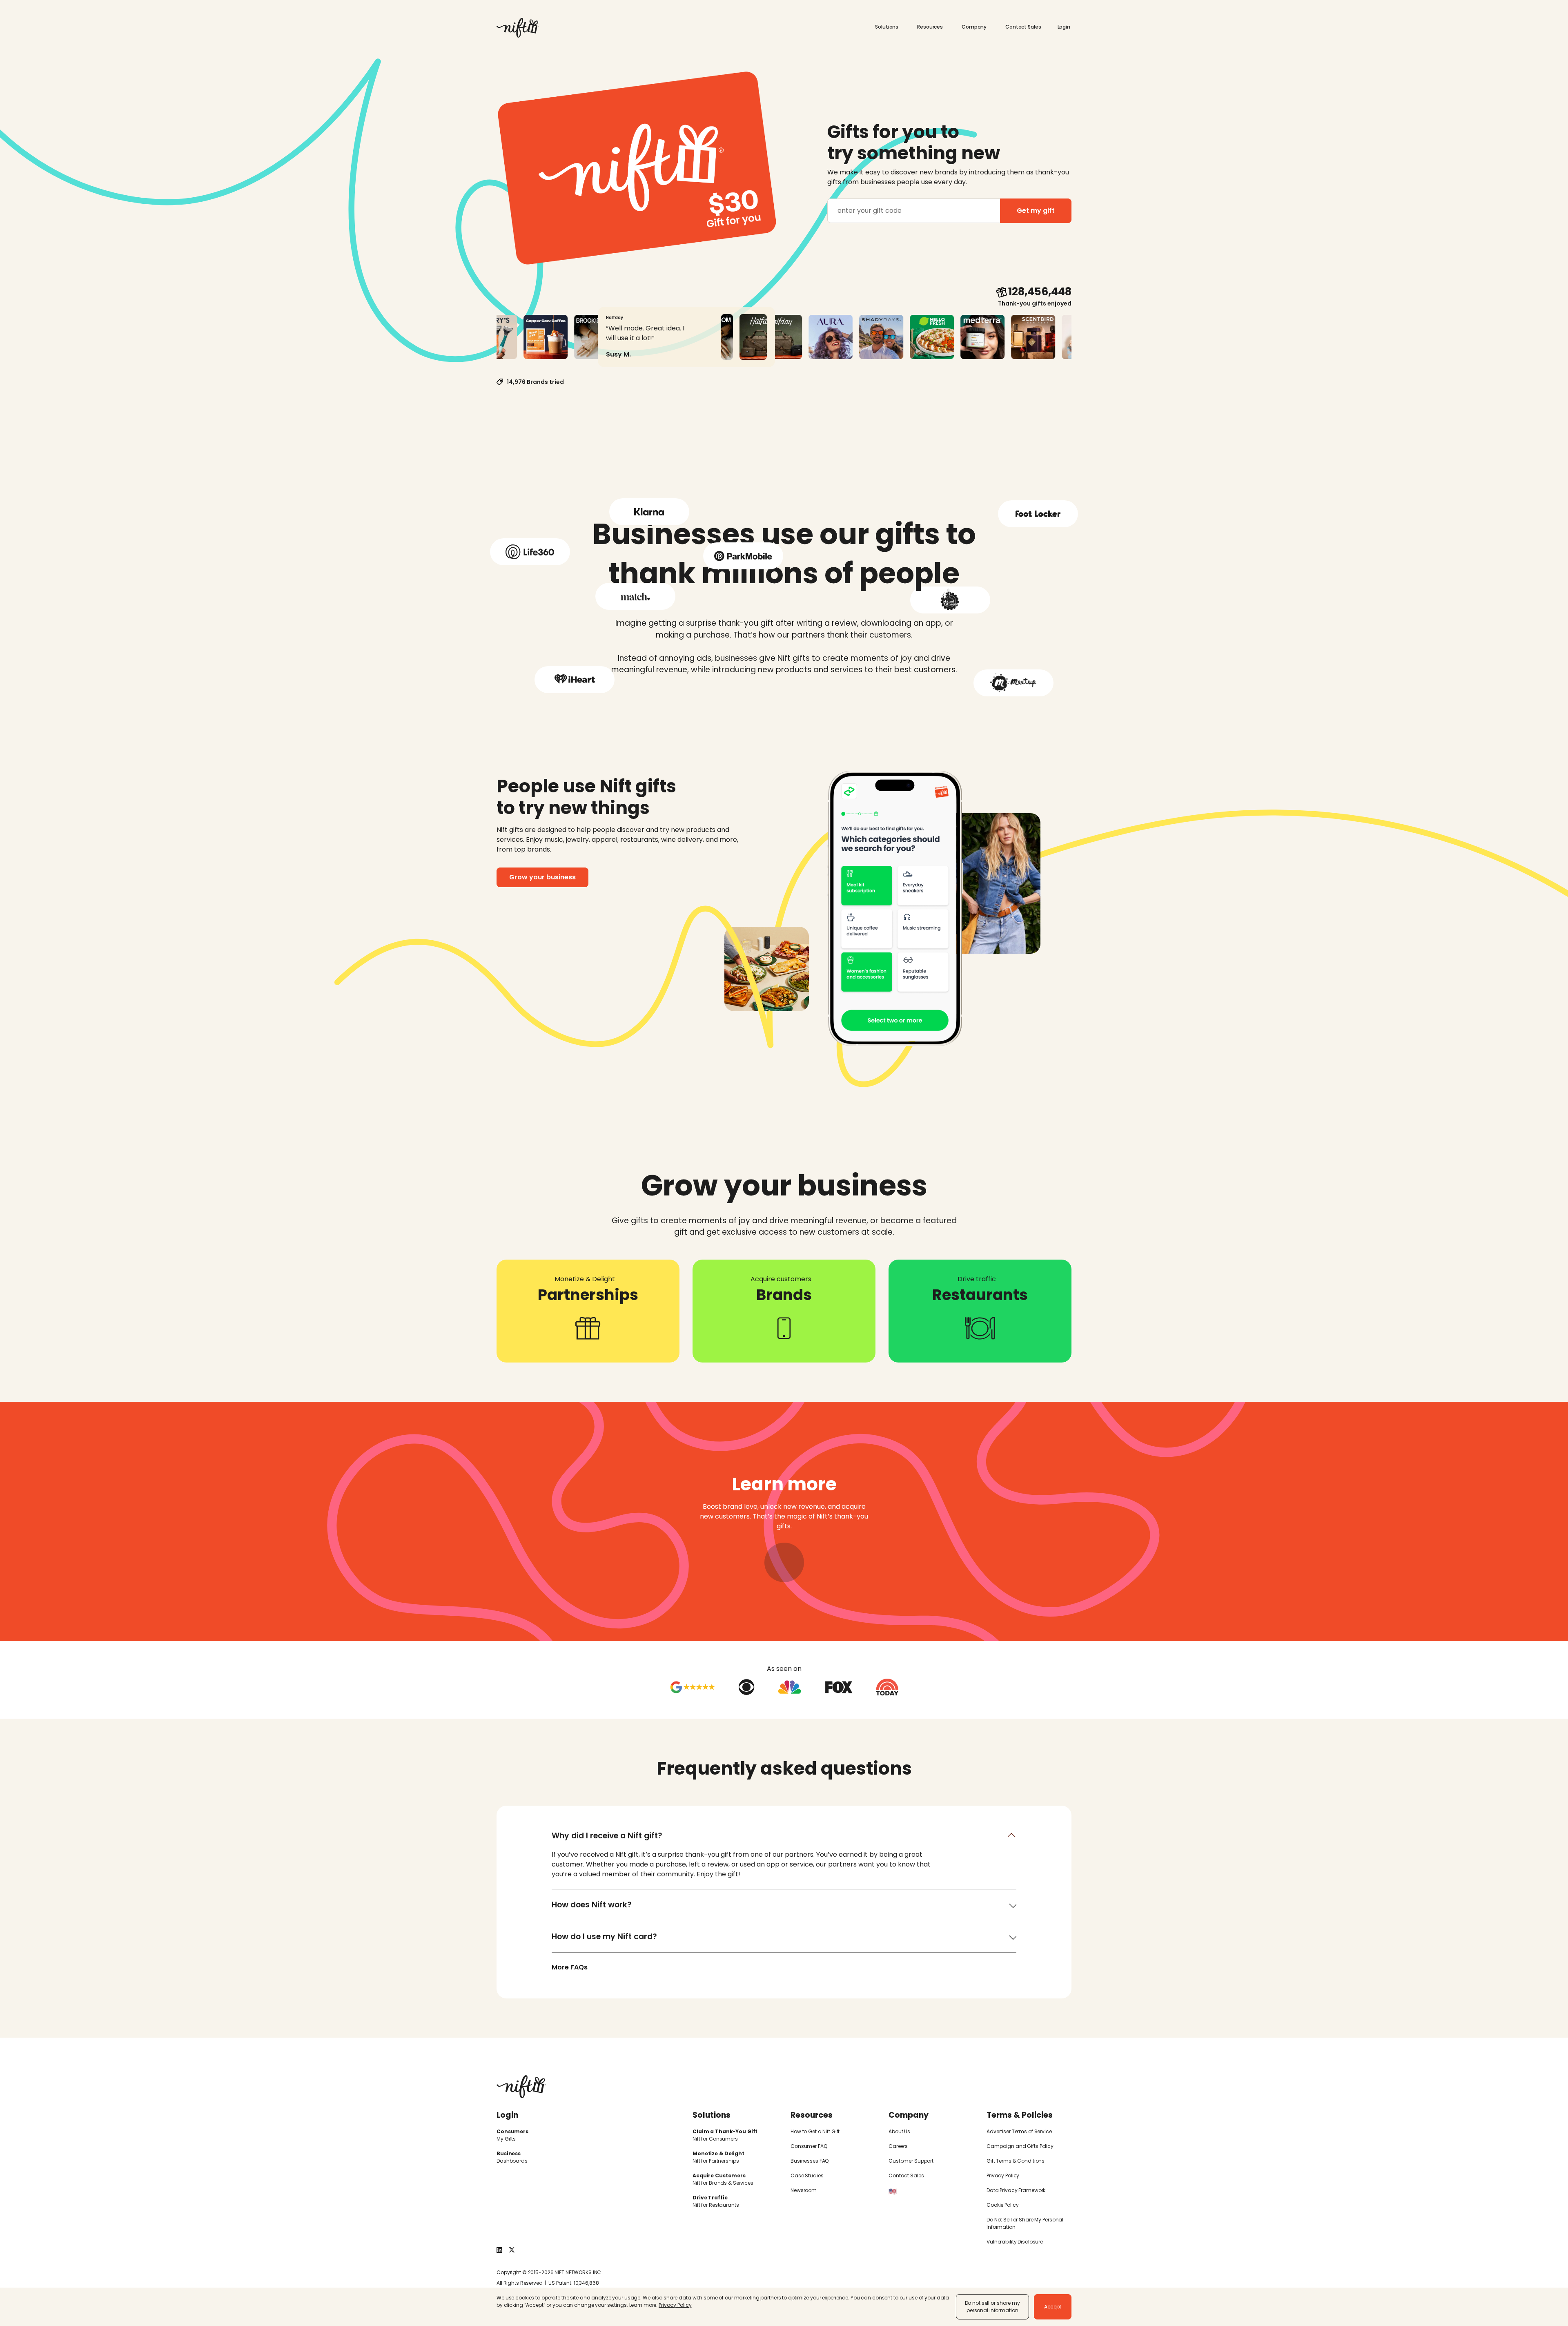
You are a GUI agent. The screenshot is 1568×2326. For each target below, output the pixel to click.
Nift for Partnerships (716, 2161)
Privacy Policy (1003, 2175)
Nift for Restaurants (716, 2205)
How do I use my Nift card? (604, 1937)
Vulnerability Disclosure (1015, 2242)
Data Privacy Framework (1016, 2190)
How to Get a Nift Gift (815, 2131)
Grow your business (542, 877)
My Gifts (506, 2139)
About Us (899, 2131)
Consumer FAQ (809, 2146)
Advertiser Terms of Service (1019, 2131)
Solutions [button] (887, 27)
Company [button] (975, 27)
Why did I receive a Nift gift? (607, 1836)
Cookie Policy (1002, 2205)
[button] (1065, 27)
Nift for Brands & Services (723, 2183)
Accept (1053, 2307)
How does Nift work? (592, 1905)
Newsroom (804, 2190)
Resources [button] (931, 27)
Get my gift (1036, 211)
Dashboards (512, 2161)
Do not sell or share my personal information (992, 2307)
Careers (898, 2146)
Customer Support (911, 2161)
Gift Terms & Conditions (1016, 2161)
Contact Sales (1023, 27)
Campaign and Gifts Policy (1020, 2146)
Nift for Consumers (715, 2139)
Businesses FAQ (810, 2161)
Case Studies (807, 2175)
